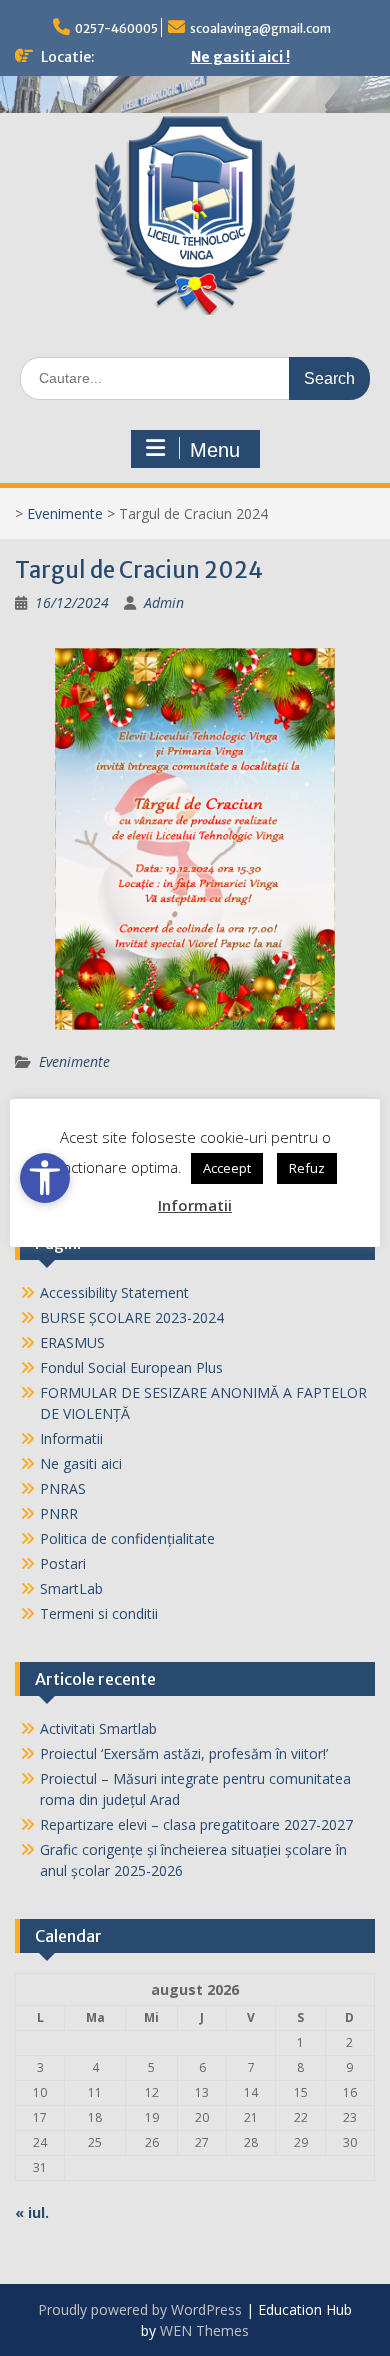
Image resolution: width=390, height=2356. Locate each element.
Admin (164, 602)
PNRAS (63, 1488)
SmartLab (71, 1588)
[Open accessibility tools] (45, 1178)
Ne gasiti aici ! (240, 57)
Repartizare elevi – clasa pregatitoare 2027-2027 (196, 1824)
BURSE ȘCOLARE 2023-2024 (132, 1317)
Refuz (307, 1168)
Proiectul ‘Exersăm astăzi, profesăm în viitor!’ (184, 1753)
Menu (215, 450)
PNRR (59, 1513)
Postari (63, 1563)
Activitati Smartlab (98, 1728)
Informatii (71, 1438)
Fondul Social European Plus (131, 1367)
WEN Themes (204, 2330)
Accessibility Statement (114, 1292)
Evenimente (65, 513)
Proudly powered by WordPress (140, 2309)
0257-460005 (116, 28)
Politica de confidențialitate (127, 1538)
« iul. (32, 2212)
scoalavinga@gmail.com (260, 28)
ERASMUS (72, 1342)
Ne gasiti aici (81, 1463)
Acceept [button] (227, 1168)
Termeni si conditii (99, 1613)
